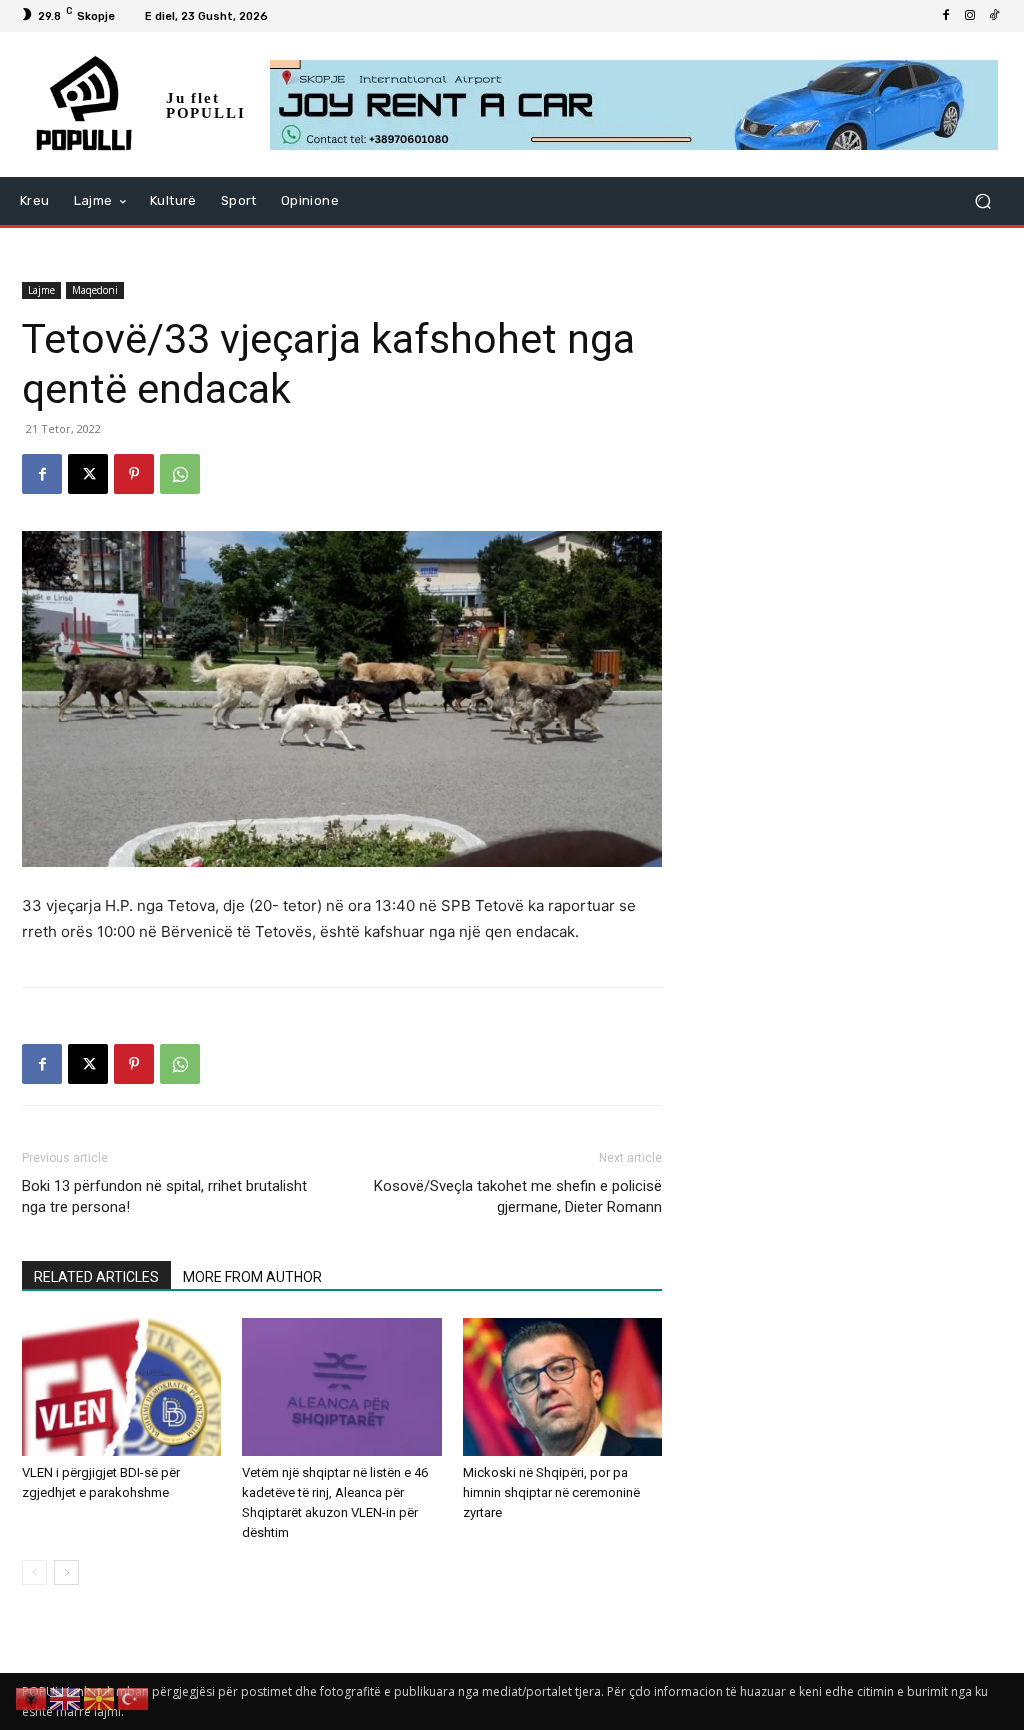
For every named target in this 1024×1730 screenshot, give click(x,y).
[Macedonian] (100, 1697)
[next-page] (66, 1572)
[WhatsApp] (180, 474)
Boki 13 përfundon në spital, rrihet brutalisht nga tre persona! (164, 1196)
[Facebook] (946, 16)
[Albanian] (32, 1697)
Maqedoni (95, 290)
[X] (88, 474)
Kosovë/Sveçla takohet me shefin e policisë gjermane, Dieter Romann (518, 1196)
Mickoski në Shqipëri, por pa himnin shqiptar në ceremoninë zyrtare (551, 1492)
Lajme (41, 290)
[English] (66, 1697)
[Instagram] (970, 16)
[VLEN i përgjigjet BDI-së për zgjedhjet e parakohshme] (121, 1386)
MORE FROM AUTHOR (252, 1277)
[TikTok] (994, 16)
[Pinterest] (134, 474)
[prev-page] (34, 1572)
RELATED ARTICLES (96, 1277)
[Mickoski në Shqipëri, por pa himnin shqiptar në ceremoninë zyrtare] (562, 1386)
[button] (982, 201)
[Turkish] (134, 1697)
